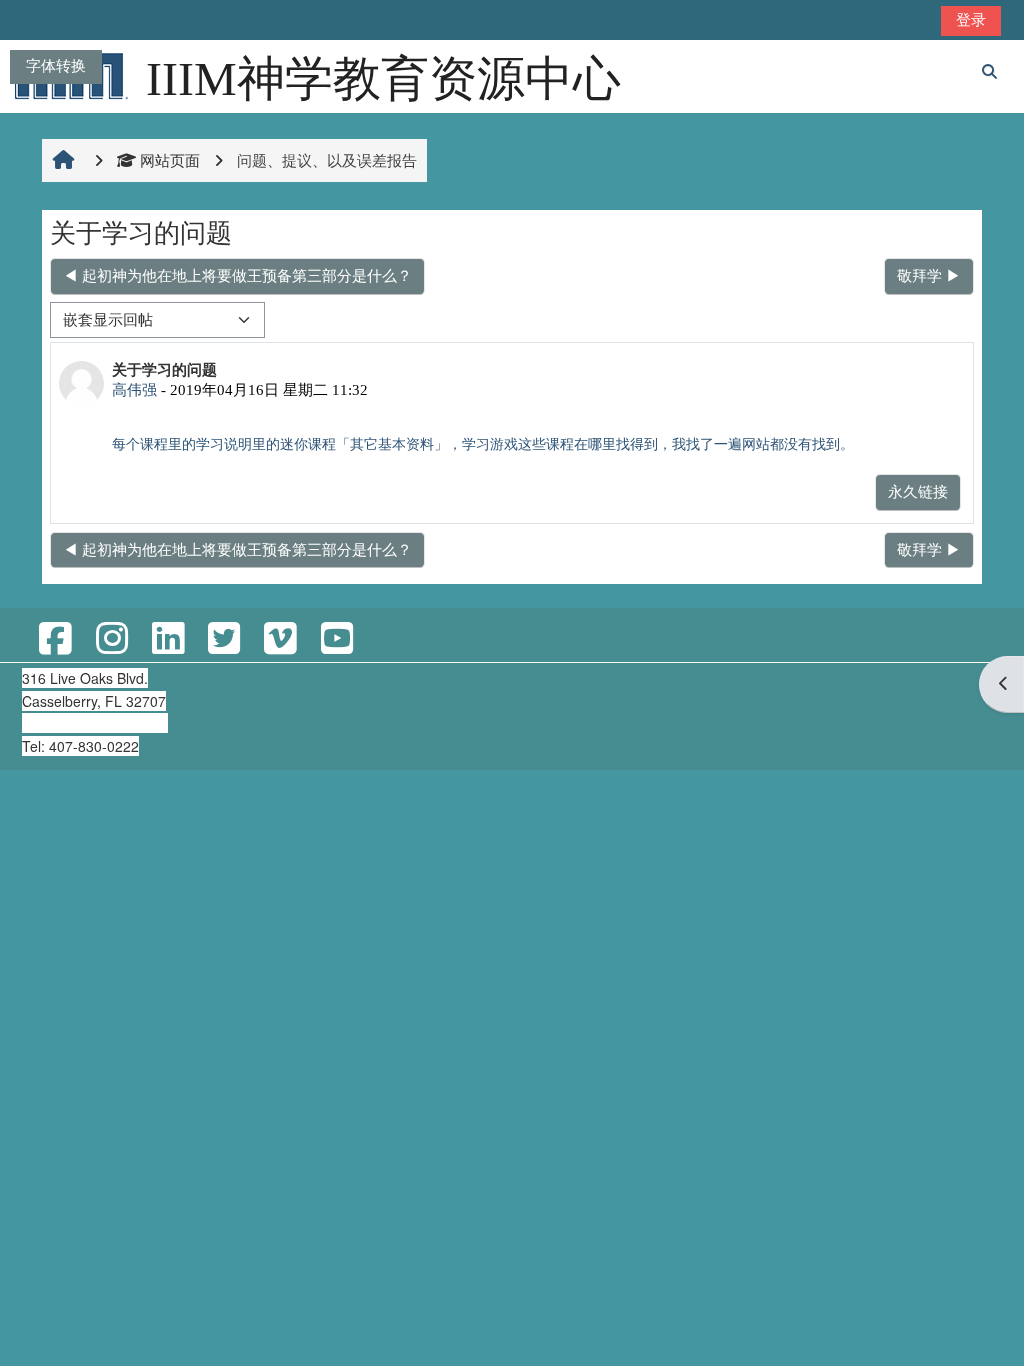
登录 (971, 19)
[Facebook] (55, 639)
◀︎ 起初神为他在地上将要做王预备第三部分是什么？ (237, 275)
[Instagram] (111, 639)
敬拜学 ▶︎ (929, 275)
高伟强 (134, 389)
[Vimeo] (280, 639)
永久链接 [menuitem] (918, 491)
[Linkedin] (168, 639)
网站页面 (170, 160)
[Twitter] (224, 639)
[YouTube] (336, 639)
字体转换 (56, 65)
